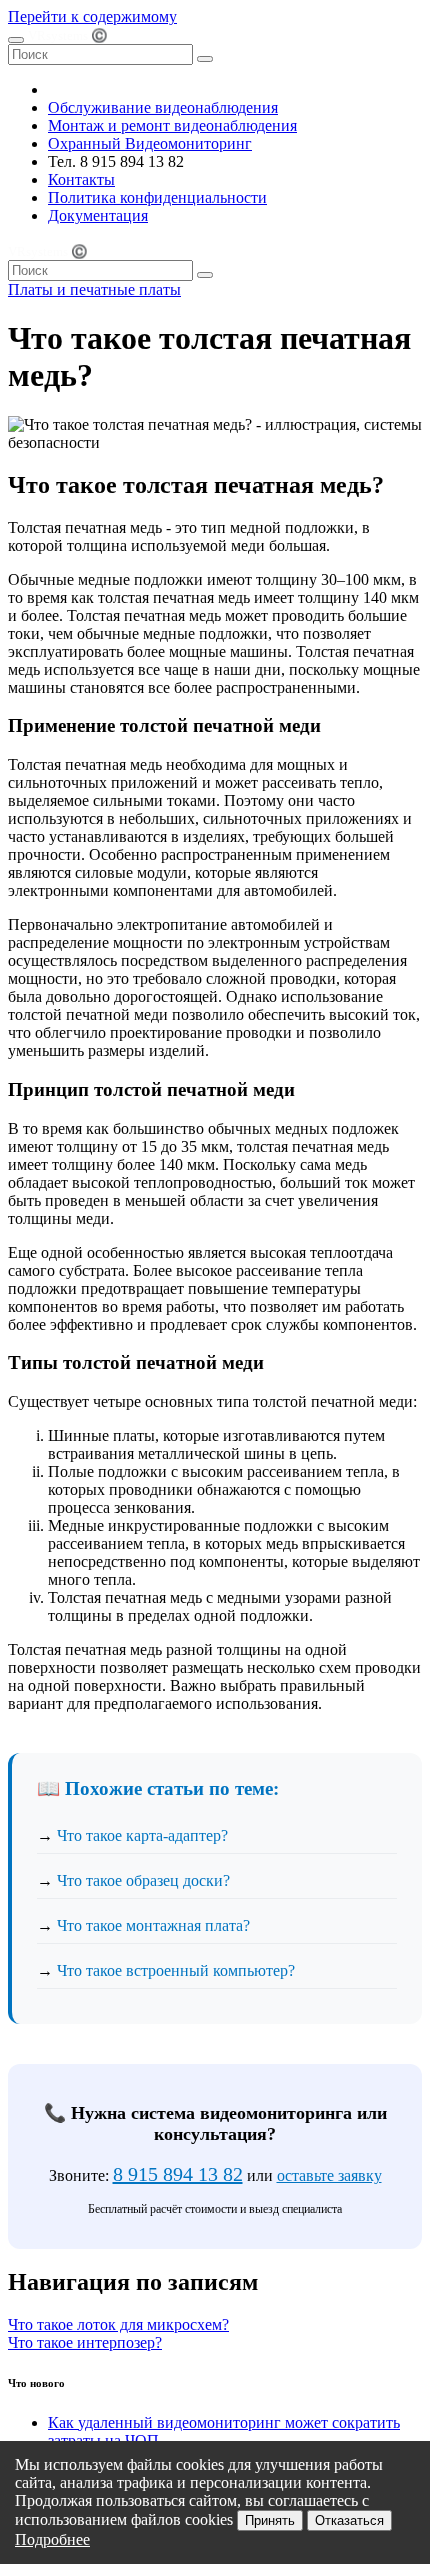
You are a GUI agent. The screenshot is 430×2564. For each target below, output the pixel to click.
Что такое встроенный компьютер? (176, 1970)
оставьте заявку (329, 2175)
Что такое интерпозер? (85, 2342)
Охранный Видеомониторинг (150, 143)
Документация (98, 215)
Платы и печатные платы (94, 289)
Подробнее (52, 2539)
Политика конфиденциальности (157, 197)
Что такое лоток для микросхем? (118, 2324)
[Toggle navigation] (16, 40)
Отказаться (349, 2520)
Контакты (81, 179)
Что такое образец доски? (143, 1880)
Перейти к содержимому (92, 16)
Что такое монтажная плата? (153, 1925)
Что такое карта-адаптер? (142, 1835)
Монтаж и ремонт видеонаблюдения (172, 125)
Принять (270, 2520)
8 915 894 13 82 (178, 2174)
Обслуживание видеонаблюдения (163, 107)
